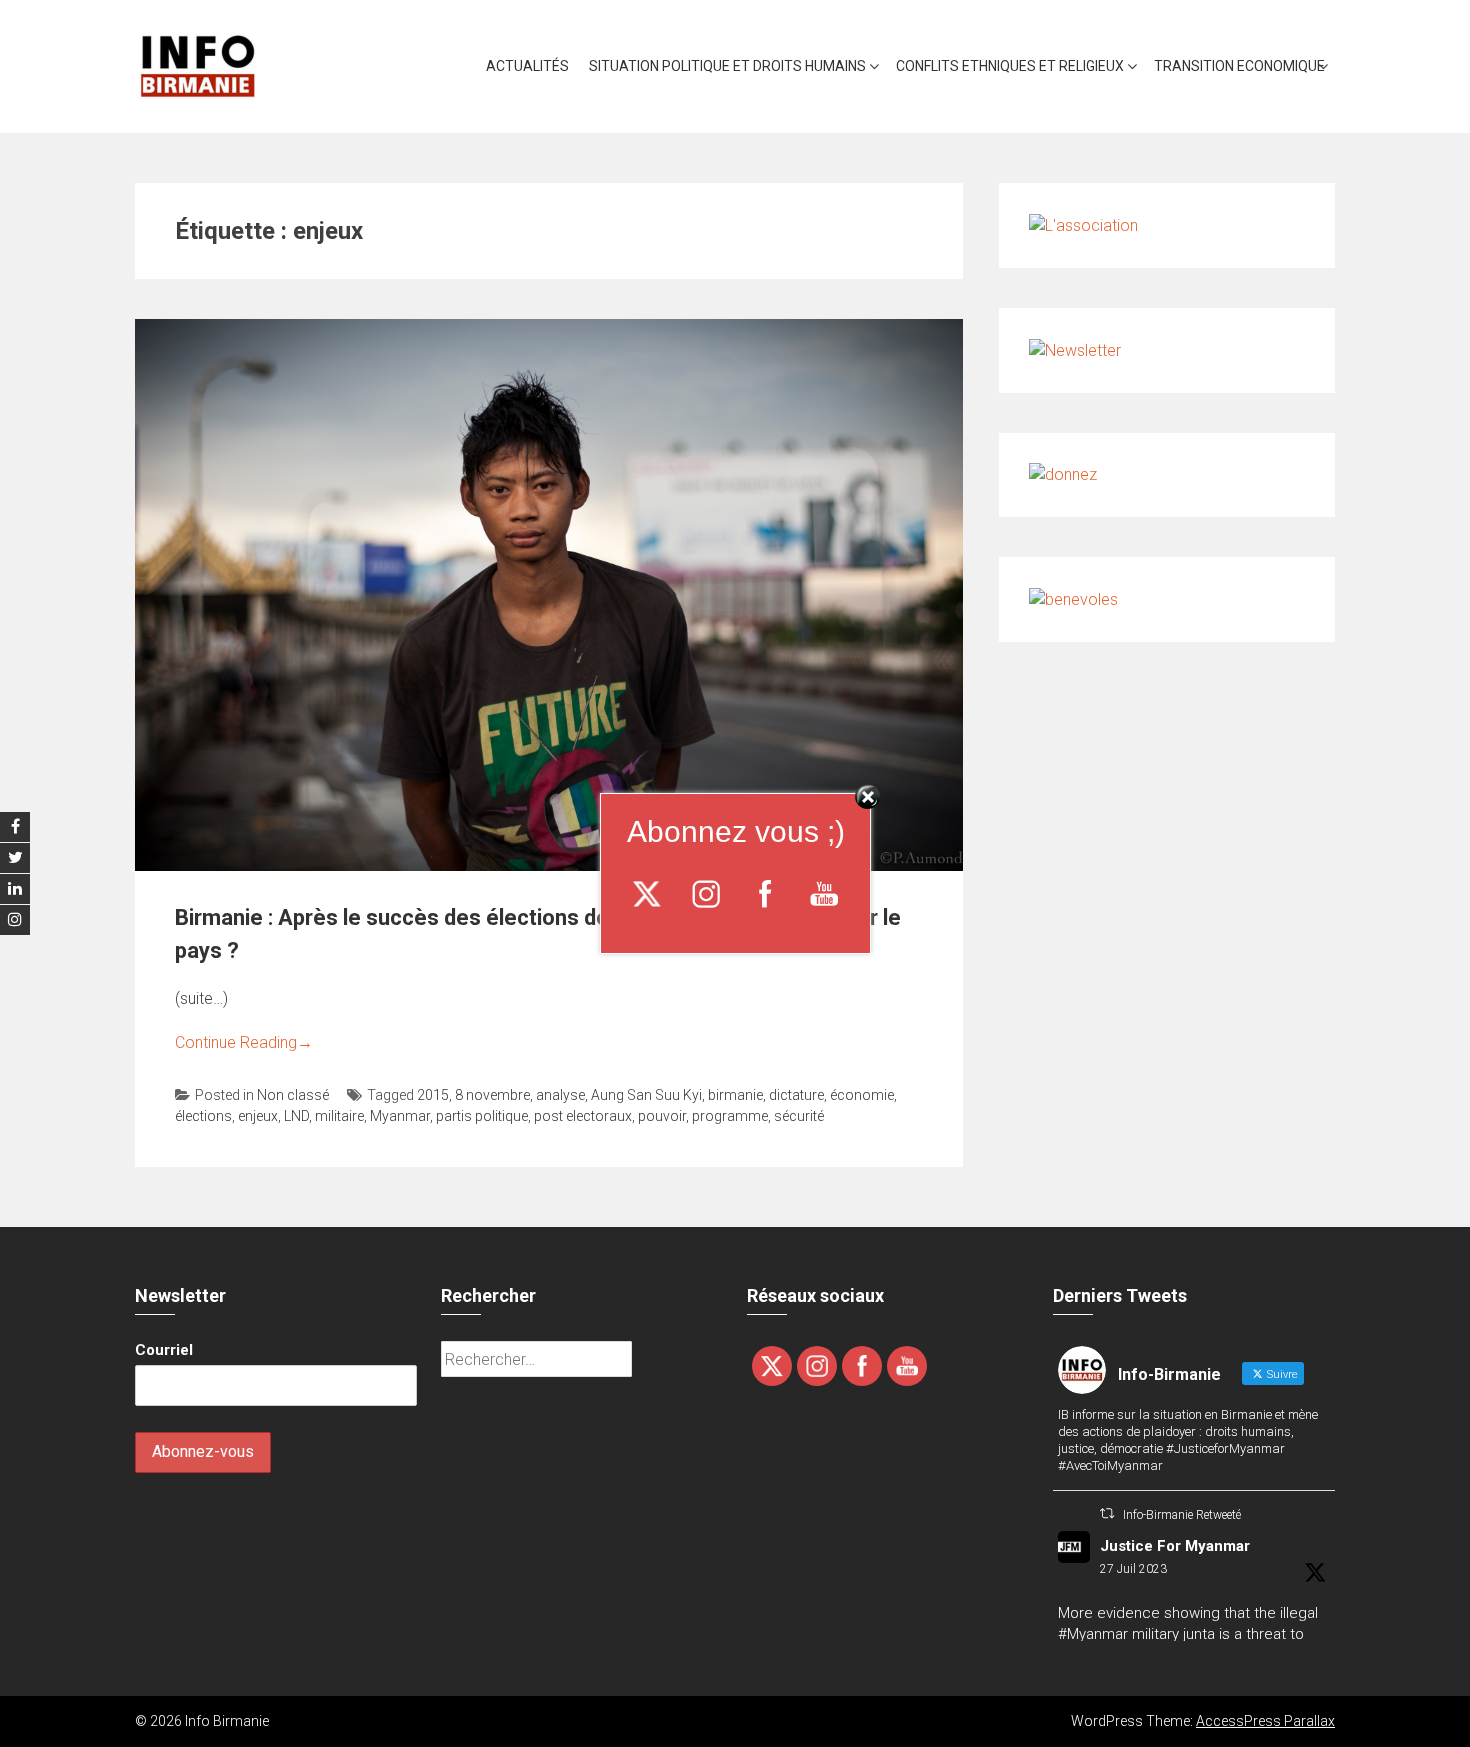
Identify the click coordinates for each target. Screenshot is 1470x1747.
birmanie (735, 1095)
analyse (560, 1095)
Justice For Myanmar (1175, 1546)
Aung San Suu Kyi (646, 1095)
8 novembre (492, 1095)
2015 (433, 1095)
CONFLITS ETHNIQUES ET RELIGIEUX (1010, 66)
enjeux (258, 1116)
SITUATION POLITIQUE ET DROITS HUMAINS (727, 66)
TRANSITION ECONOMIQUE (1239, 66)
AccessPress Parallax (1265, 1721)
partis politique (482, 1116)
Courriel (164, 1350)
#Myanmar (1093, 1634)
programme (730, 1116)
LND (296, 1116)
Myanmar (400, 1116)
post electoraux (583, 1116)
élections (203, 1116)
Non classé (293, 1095)
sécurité (799, 1116)
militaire (339, 1116)
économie (862, 1095)
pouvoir (662, 1116)
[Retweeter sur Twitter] (1107, 1513)
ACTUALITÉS (527, 66)
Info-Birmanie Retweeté (1182, 1515)
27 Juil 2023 (1133, 1569)
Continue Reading (244, 1042)
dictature (796, 1095)
